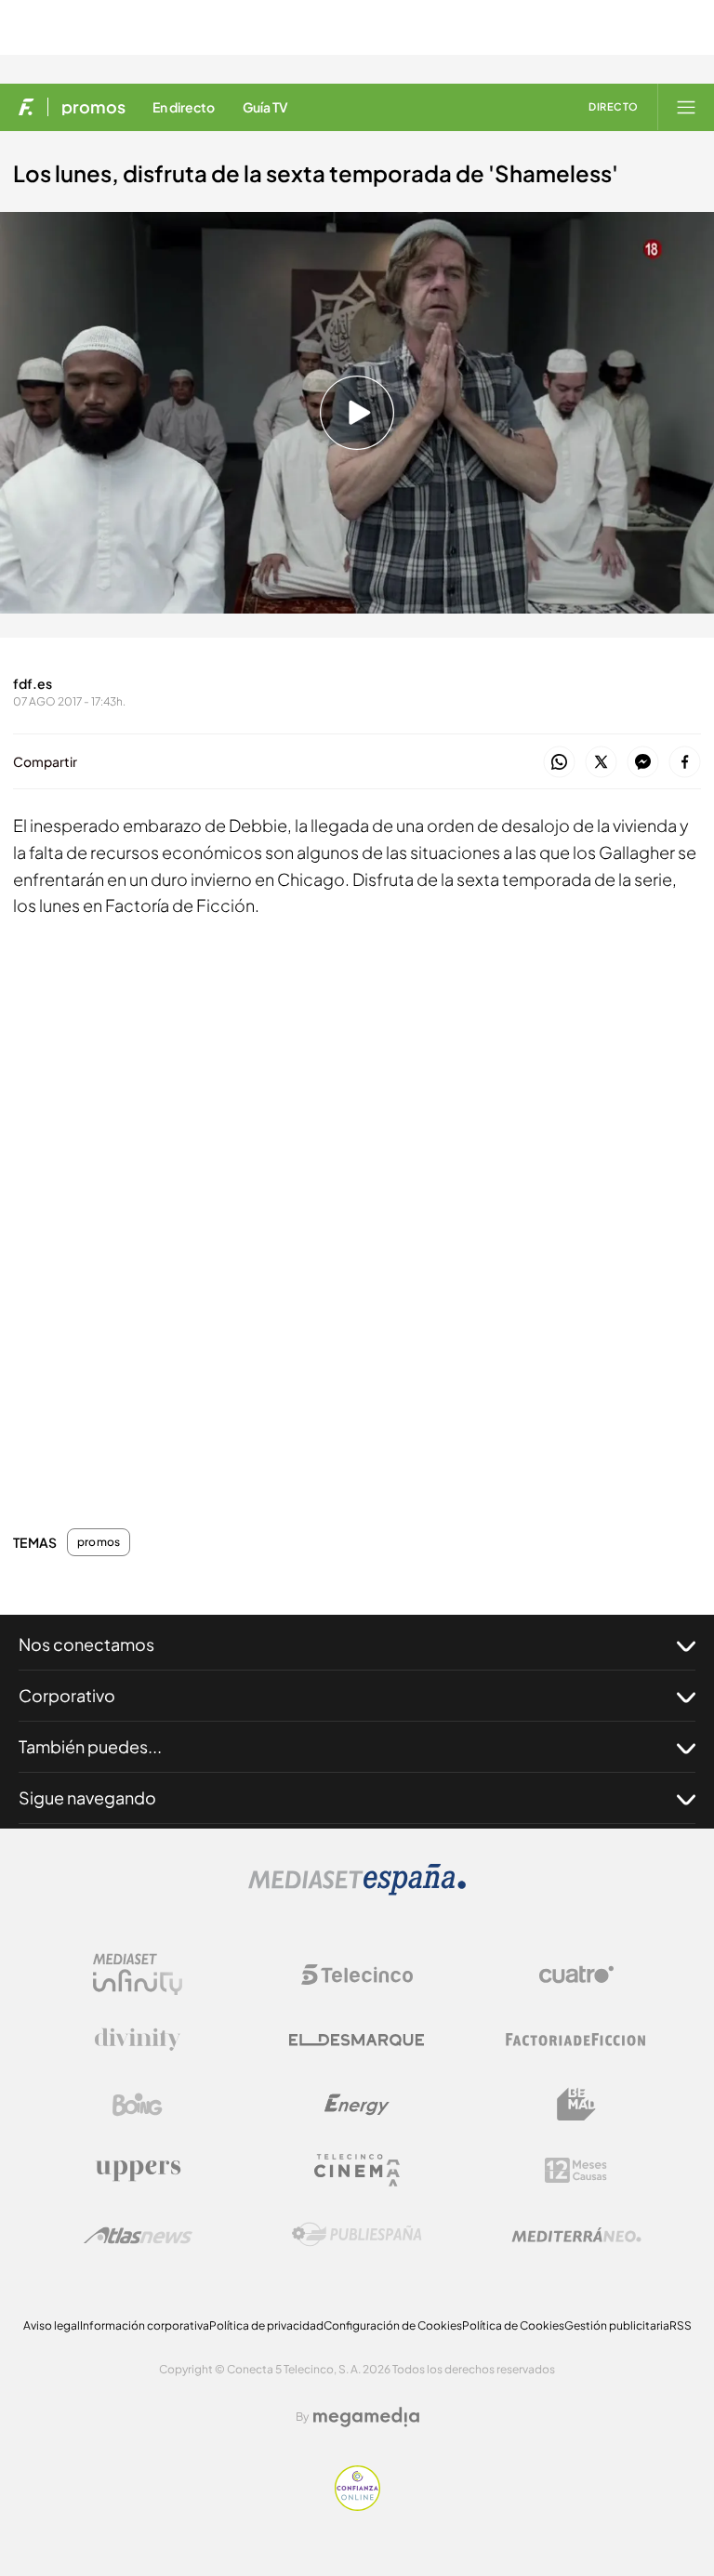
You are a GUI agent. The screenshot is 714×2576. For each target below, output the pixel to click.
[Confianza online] (357, 2506)
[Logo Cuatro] (576, 1975)
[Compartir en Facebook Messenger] (643, 763)
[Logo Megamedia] (366, 2417)
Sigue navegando (87, 1797)
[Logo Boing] (138, 2105)
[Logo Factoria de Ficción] (576, 2040)
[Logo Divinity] (138, 2040)
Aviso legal (52, 2325)
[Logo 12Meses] (576, 2170)
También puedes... (90, 1746)
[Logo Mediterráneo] (576, 2235)
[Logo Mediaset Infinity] (138, 1975)
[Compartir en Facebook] (685, 763)
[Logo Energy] (357, 2105)
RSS (681, 2325)
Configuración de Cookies (393, 2325)
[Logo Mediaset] (357, 1890)
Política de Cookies (513, 2325)
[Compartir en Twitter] (601, 763)
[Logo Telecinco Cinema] (357, 2170)
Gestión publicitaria (617, 2325)
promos (93, 107)
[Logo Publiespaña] (357, 2235)
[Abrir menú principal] (686, 107)
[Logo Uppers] (138, 2170)
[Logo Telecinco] (357, 1975)
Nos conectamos (86, 1644)
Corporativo (67, 1695)
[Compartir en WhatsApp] (559, 763)
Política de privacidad (266, 2325)
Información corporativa (145, 2325)
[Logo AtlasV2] (138, 2235)
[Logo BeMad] (576, 2105)
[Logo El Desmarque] (357, 2040)
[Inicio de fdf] (26, 107)
